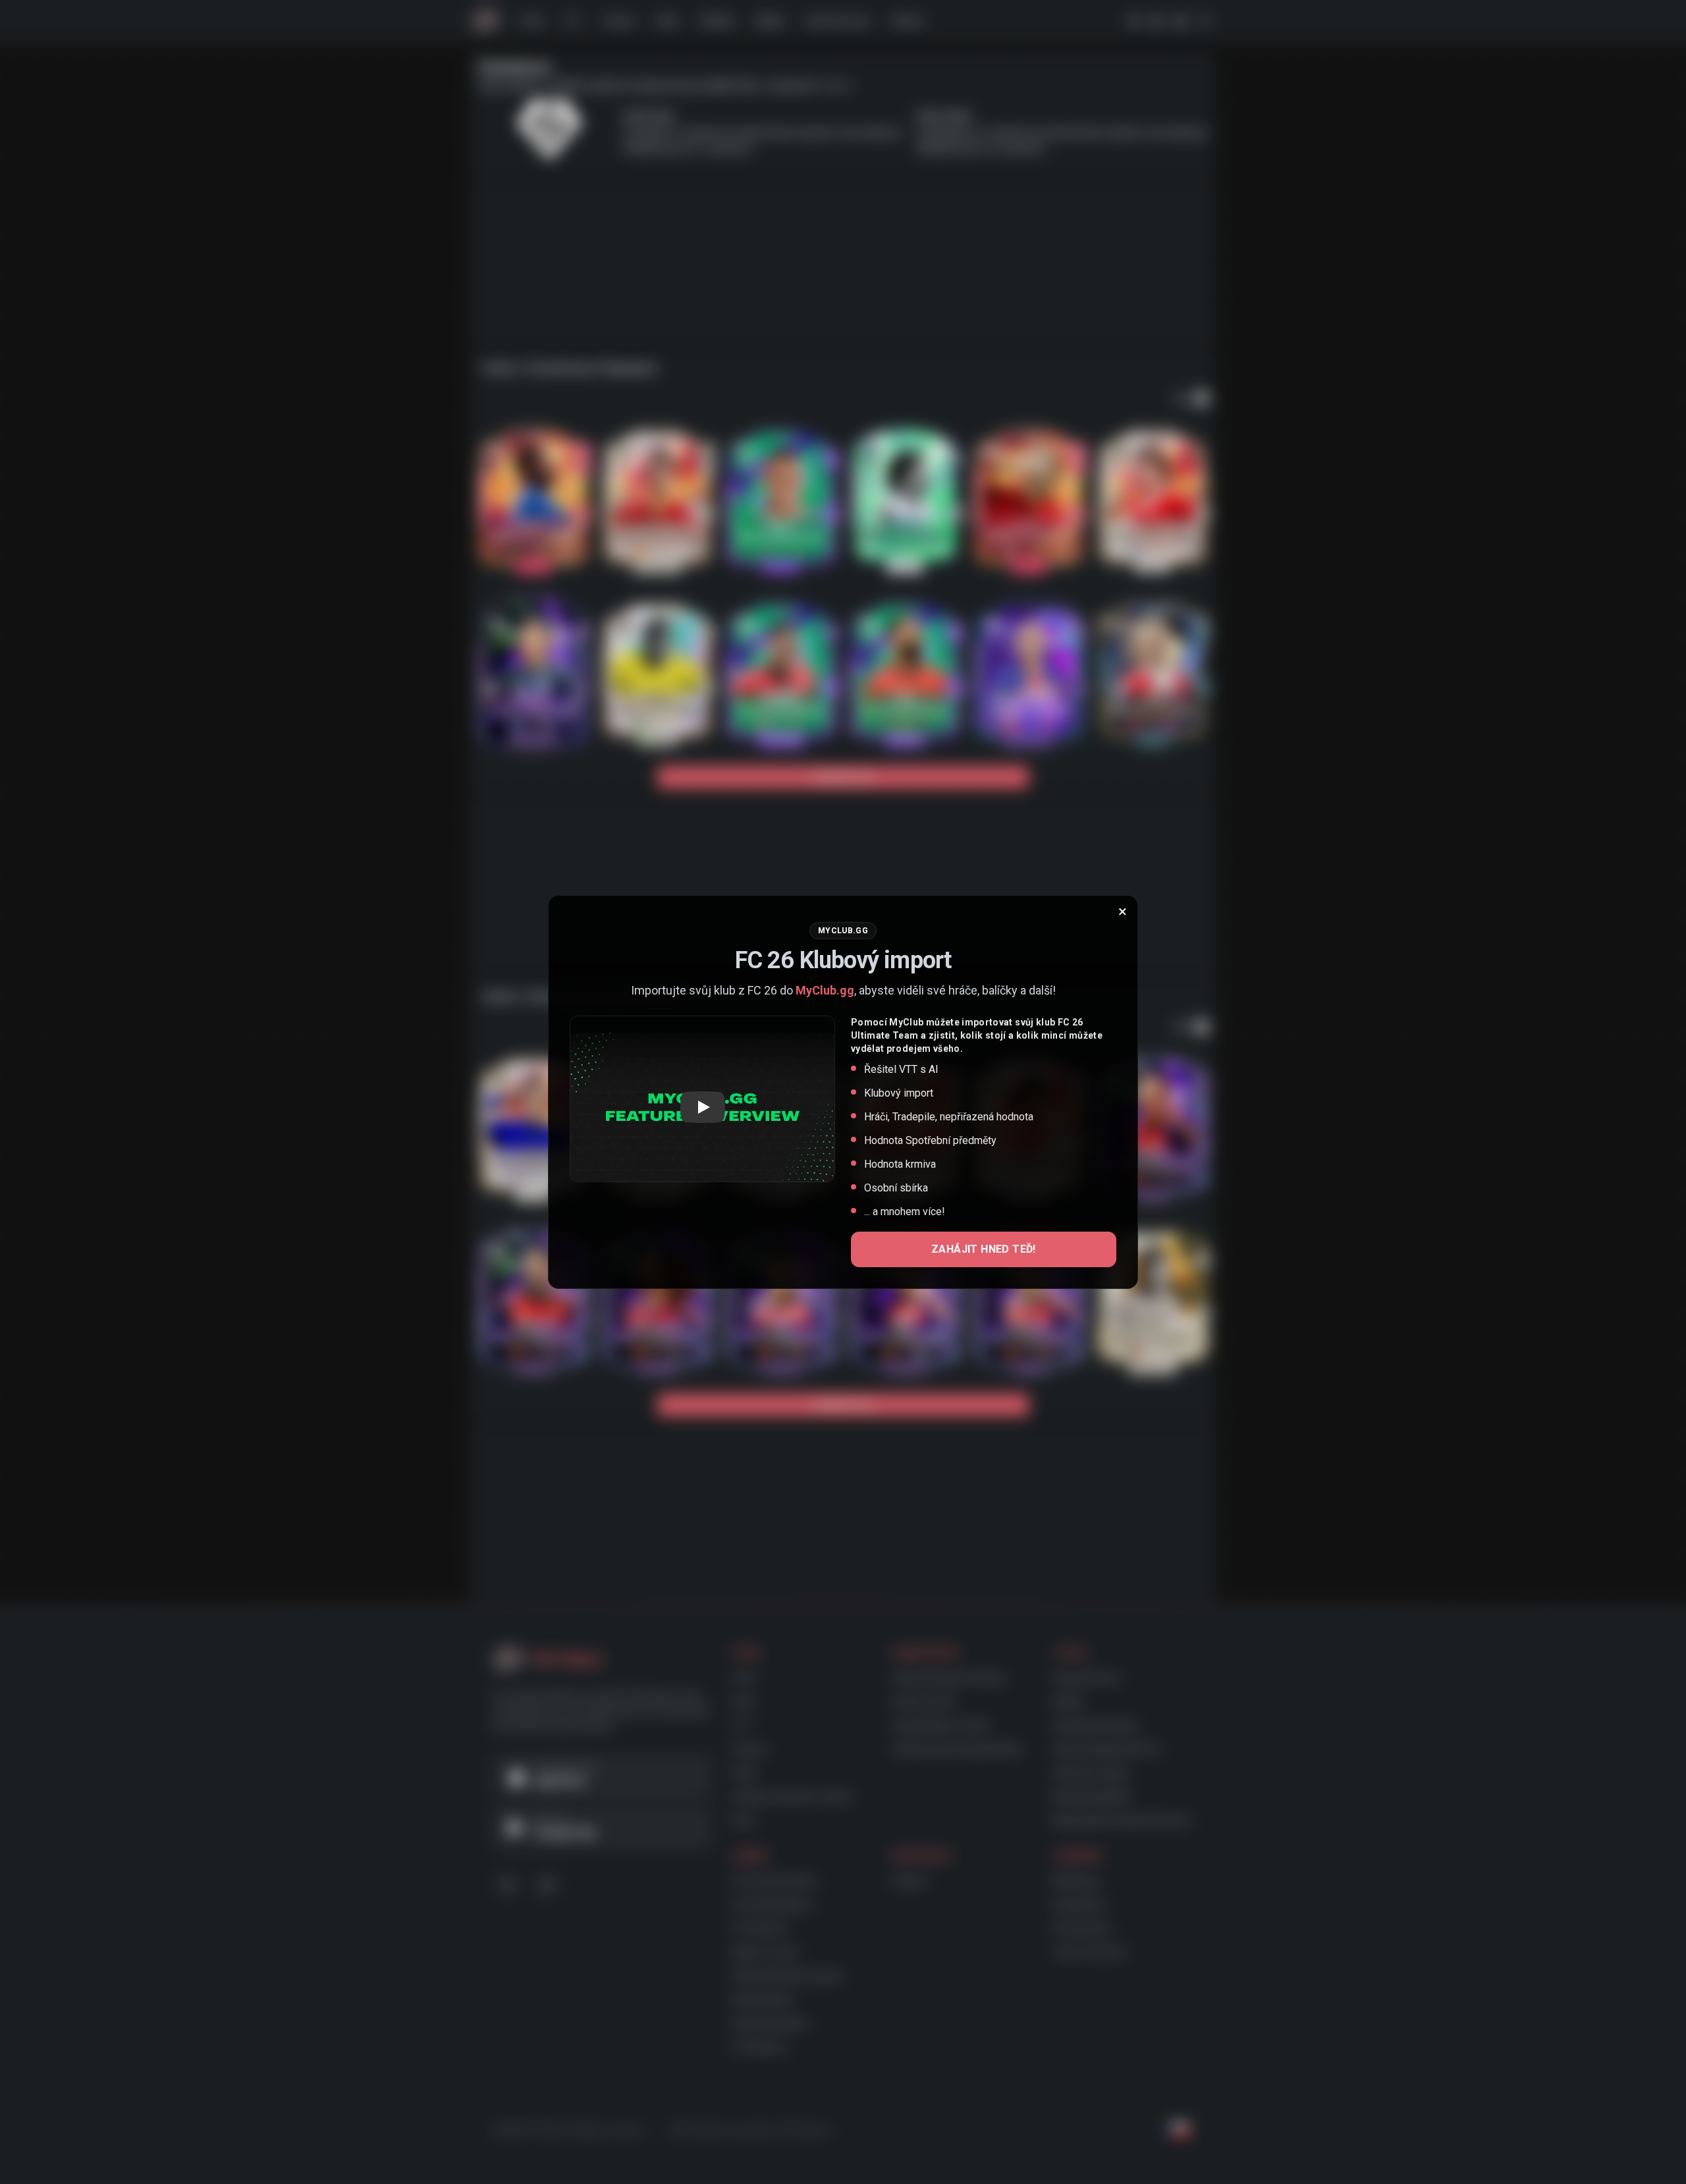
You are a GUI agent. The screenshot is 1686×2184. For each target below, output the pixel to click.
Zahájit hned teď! (984, 1249)
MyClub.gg (825, 990)
